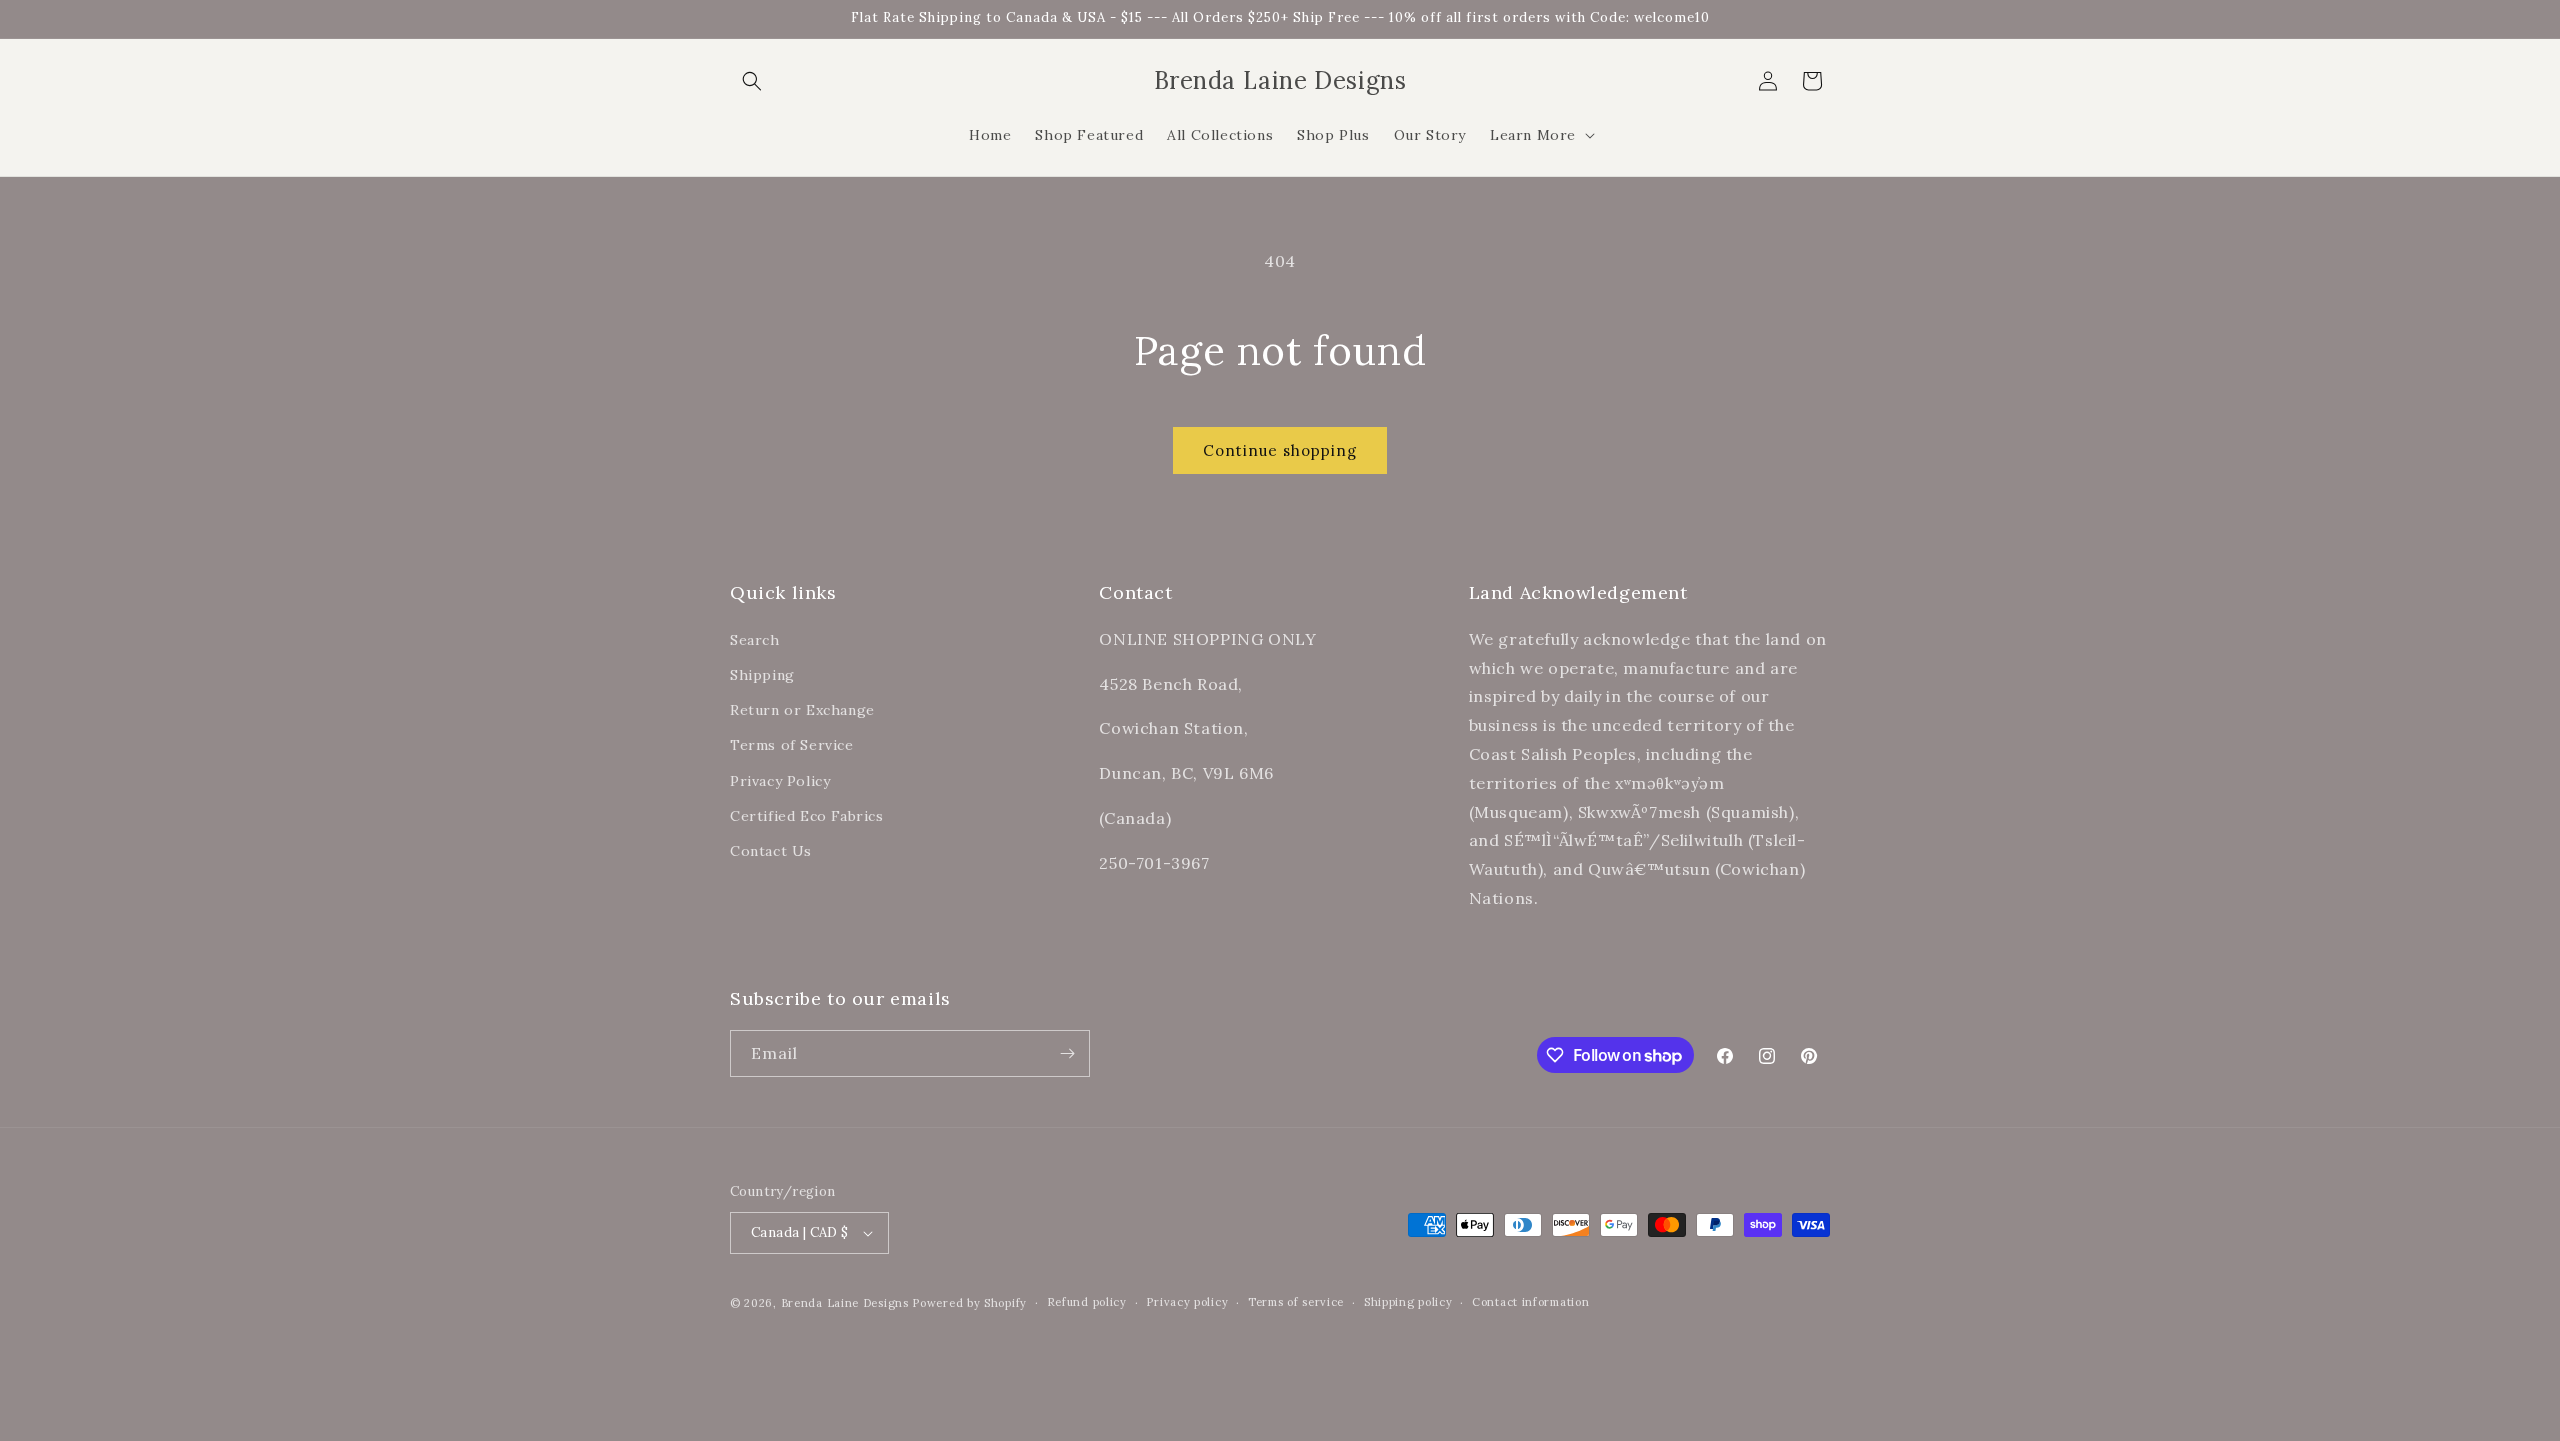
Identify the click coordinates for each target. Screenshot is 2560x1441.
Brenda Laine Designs (845, 1303)
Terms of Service (792, 745)
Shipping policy (1408, 1302)
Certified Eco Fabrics (807, 815)
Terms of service (1296, 1302)
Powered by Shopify (969, 1303)
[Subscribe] (1067, 1053)
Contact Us (771, 850)
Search (755, 639)
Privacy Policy (780, 780)
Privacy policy (1187, 1302)
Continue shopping (1280, 450)
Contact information (1530, 1302)
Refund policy (1087, 1302)
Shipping (762, 674)
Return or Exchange (802, 709)
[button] (752, 81)
